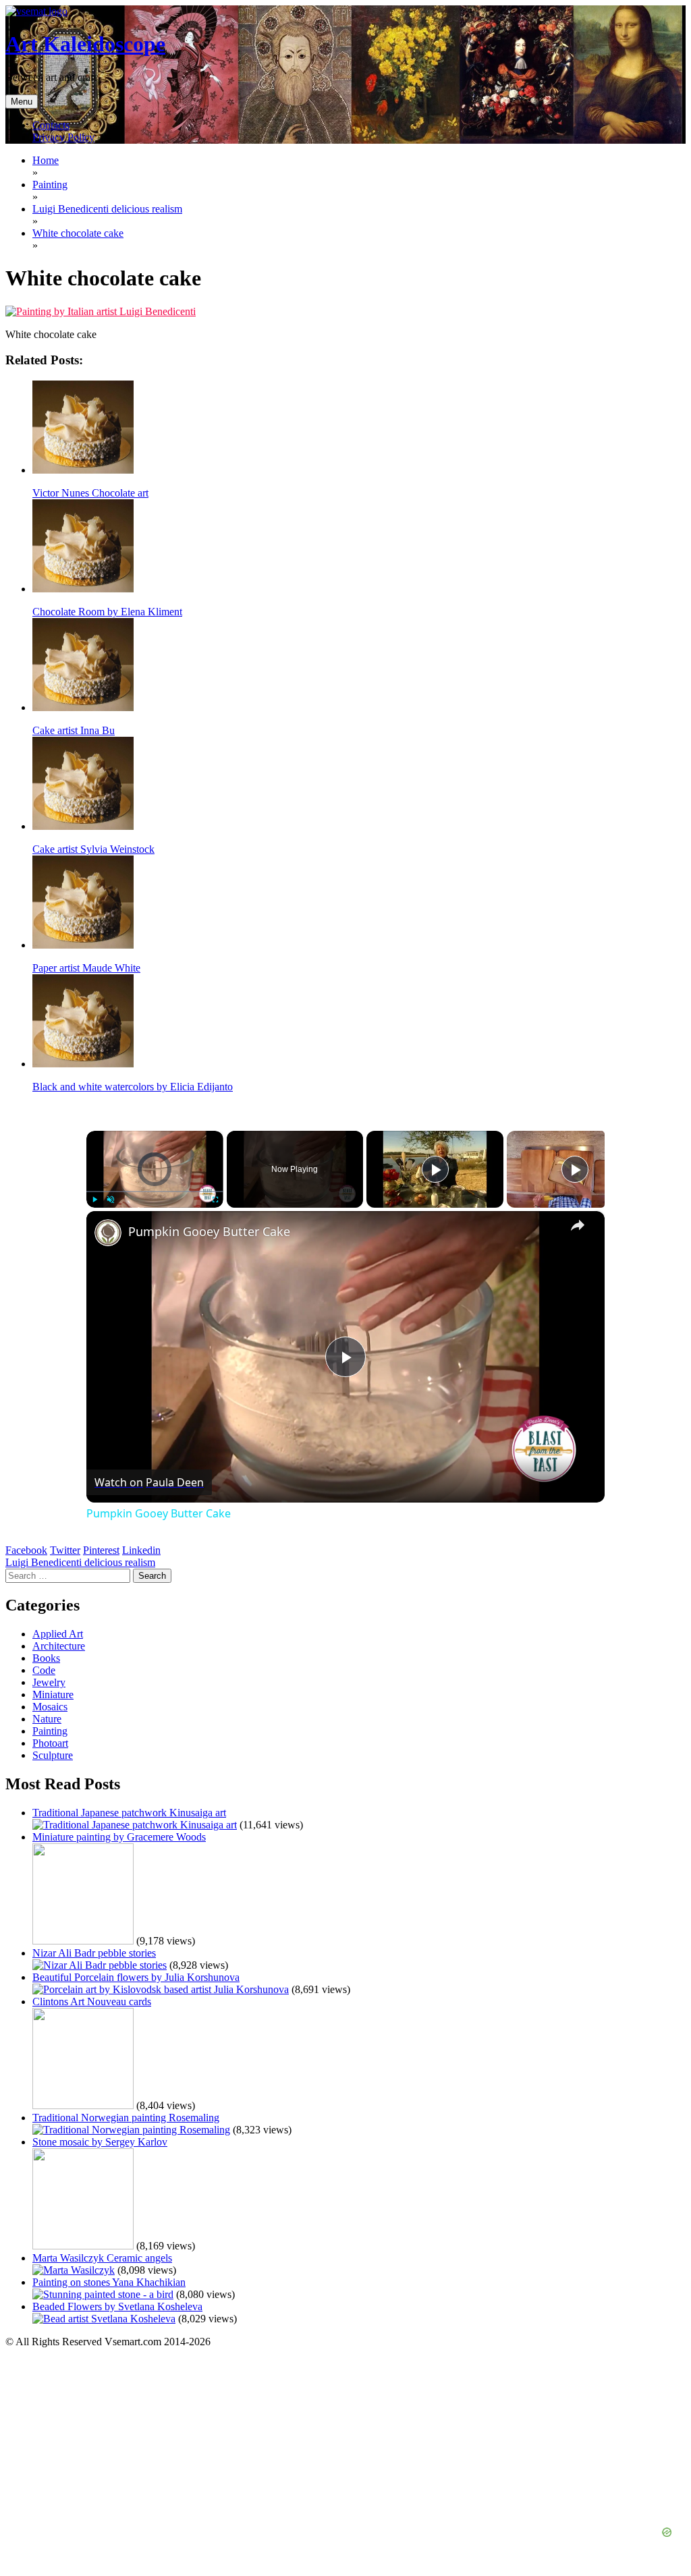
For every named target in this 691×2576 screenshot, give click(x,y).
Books (46, 1658)
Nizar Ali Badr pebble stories (94, 1953)
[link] (108, 1233)
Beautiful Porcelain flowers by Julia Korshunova (136, 1977)
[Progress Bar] (155, 1192)
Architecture (59, 1646)
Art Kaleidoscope (85, 44)
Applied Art (58, 1634)
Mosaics (50, 1707)
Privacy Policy (63, 137)
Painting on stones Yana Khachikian (109, 2282)
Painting (50, 1731)
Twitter (65, 1550)
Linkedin (141, 1550)
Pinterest (101, 1550)
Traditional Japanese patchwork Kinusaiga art (129, 1813)
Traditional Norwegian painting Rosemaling (126, 2118)
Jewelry (49, 1682)
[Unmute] (111, 1200)
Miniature (53, 1695)
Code (44, 1670)
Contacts (51, 125)
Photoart (50, 1743)
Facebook (26, 1550)
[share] (578, 1225)
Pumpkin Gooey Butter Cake (209, 1231)
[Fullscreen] (215, 1200)
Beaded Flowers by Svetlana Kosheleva (117, 2306)
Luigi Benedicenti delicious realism (80, 1562)
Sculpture (53, 1755)
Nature (47, 1719)
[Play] (94, 1200)
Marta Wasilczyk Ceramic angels (102, 2258)
